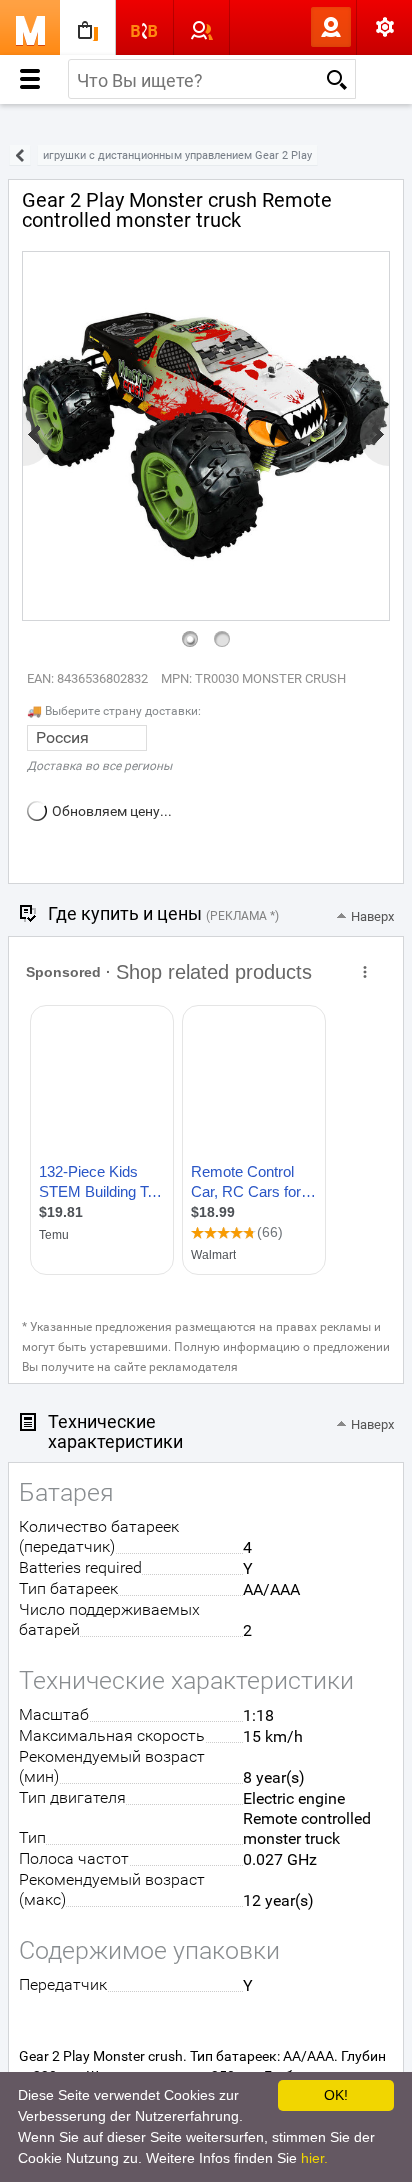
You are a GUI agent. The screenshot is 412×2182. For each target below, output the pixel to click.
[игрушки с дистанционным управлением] (20, 155)
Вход (298, 27)
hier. (314, 2158)
